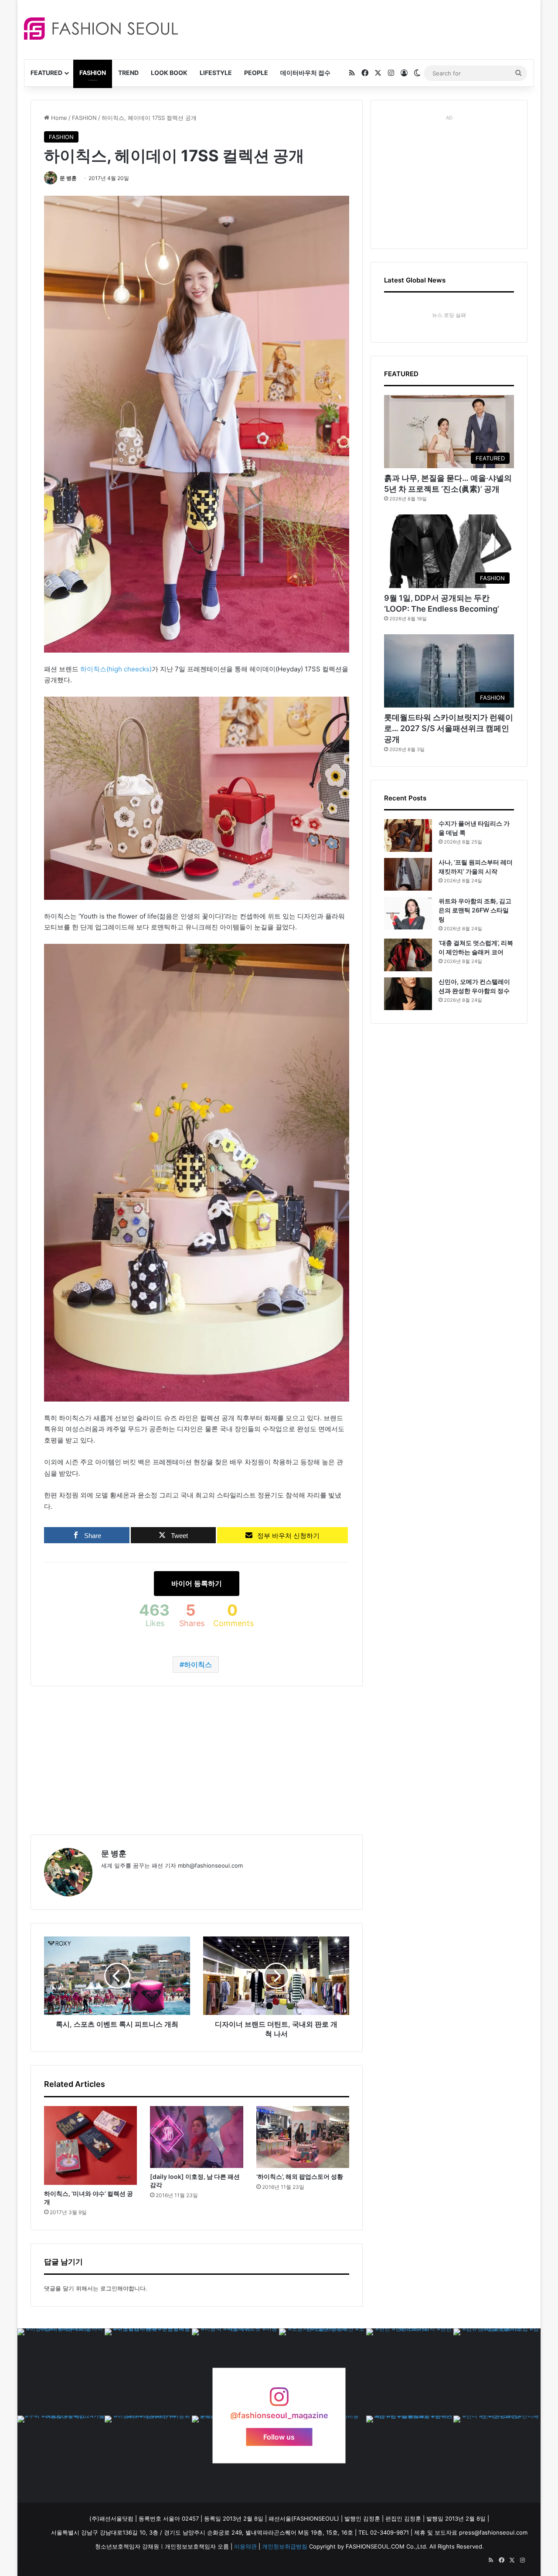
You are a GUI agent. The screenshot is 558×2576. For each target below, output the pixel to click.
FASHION (93, 73)
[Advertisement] (357, 28)
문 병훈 (68, 178)
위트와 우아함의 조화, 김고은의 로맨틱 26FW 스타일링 (475, 910)
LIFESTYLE (216, 73)
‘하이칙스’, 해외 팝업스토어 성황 (300, 2176)
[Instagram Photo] (61, 2372)
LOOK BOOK (169, 73)
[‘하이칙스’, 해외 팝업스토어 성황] (303, 2137)
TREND (128, 73)
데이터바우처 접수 (305, 73)
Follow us (279, 2437)
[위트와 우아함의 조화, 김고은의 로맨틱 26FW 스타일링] (408, 913)
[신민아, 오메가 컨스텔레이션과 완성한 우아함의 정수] (408, 994)
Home (58, 118)
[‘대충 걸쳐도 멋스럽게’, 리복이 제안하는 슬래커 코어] (408, 955)
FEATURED (46, 73)
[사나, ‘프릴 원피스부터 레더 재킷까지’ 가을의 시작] (408, 874)
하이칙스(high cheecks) (116, 669)
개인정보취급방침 (285, 2546)
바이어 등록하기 (197, 1583)
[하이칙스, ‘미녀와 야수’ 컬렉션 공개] (90, 2146)
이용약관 (245, 2546)
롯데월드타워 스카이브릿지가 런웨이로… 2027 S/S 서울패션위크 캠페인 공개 (449, 728)
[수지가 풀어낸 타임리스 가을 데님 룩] (408, 835)
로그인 (109, 2288)
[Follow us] (279, 2401)
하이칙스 (198, 1664)
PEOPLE (256, 73)
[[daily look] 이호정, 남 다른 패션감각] (196, 2137)
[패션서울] (101, 29)
